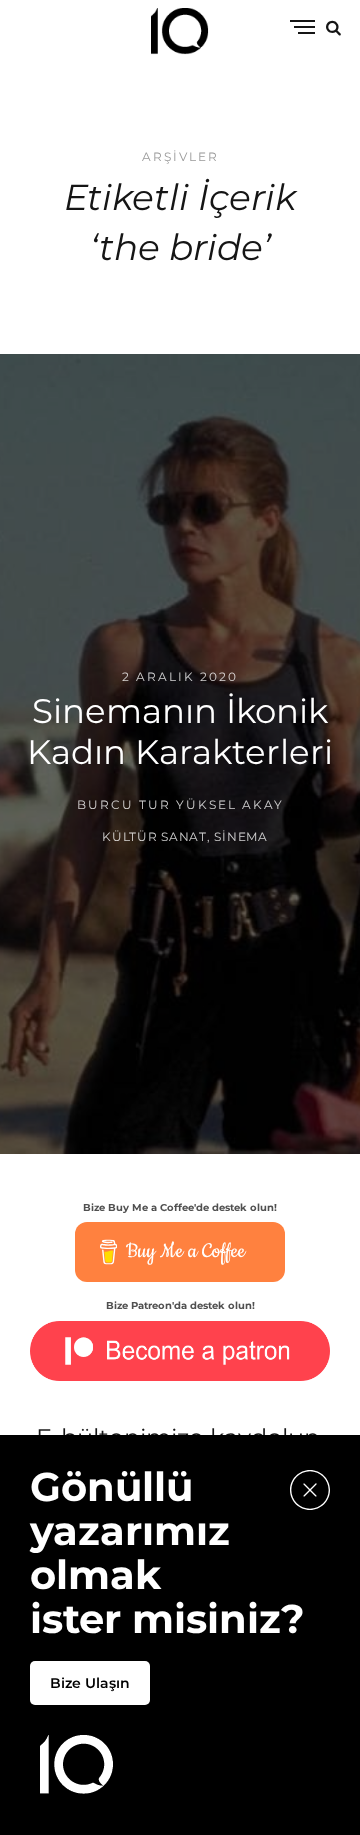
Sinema (240, 835)
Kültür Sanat (154, 835)
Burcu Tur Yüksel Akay (180, 804)
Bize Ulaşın (90, 1683)
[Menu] (302, 28)
